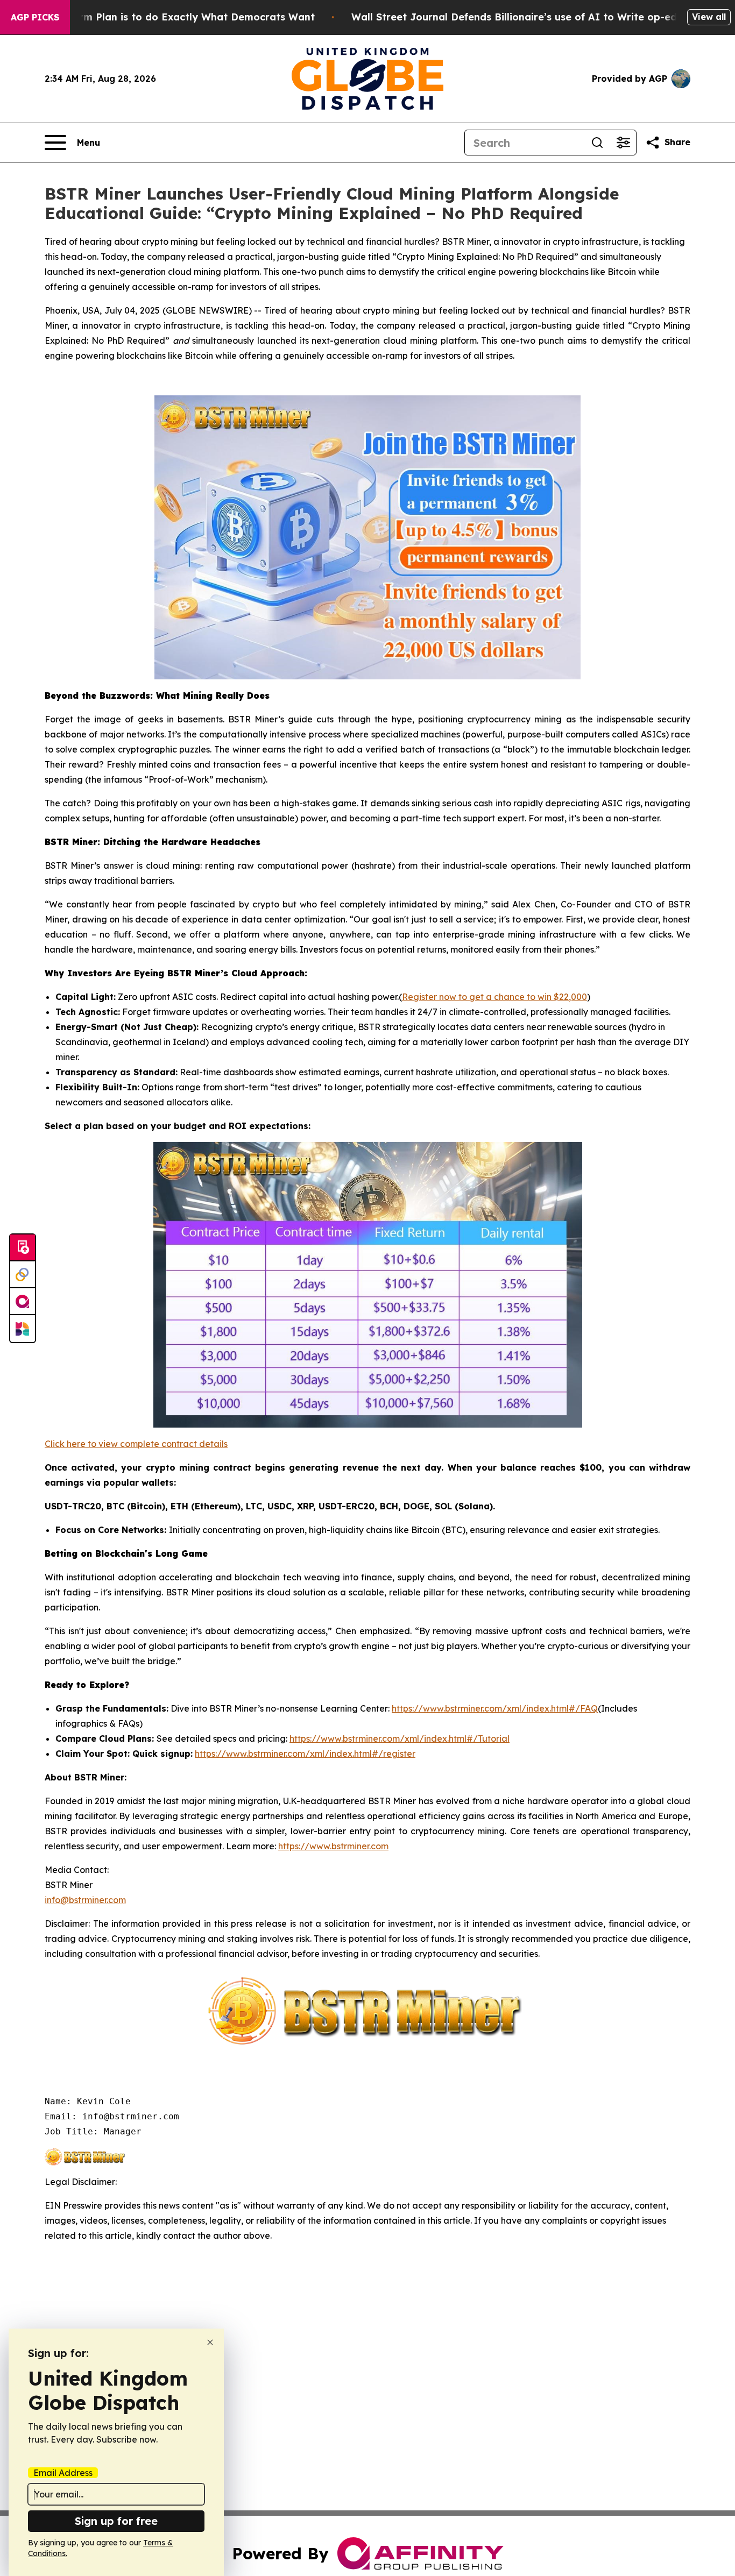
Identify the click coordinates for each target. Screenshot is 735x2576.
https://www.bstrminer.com (333, 1846)
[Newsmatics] (23, 1329)
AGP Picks (35, 17)
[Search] (597, 143)
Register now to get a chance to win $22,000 (494, 997)
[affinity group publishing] (23, 1302)
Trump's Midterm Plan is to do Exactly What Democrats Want (162, 17)
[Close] (210, 2342)
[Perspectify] (23, 1275)
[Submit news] (23, 1248)
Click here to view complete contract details (136, 1444)
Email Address (63, 2473)
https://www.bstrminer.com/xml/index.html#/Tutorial (400, 1738)
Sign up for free (116, 2521)
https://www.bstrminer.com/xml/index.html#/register (305, 1754)
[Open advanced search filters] (623, 143)
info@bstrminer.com (85, 1900)
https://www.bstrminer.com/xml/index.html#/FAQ (495, 1708)
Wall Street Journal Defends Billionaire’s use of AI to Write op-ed (514, 17)
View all (709, 17)
